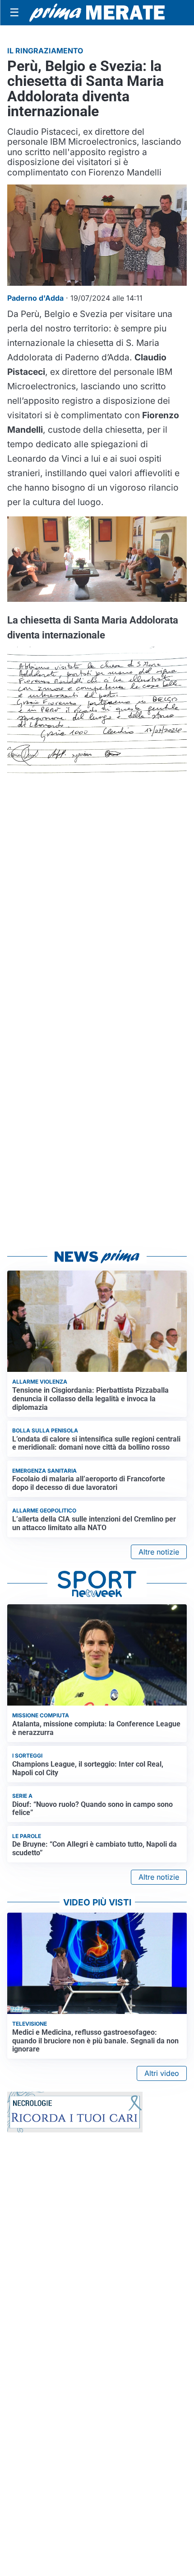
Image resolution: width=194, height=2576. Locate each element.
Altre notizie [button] (159, 1552)
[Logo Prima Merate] (97, 13)
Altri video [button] (162, 2073)
